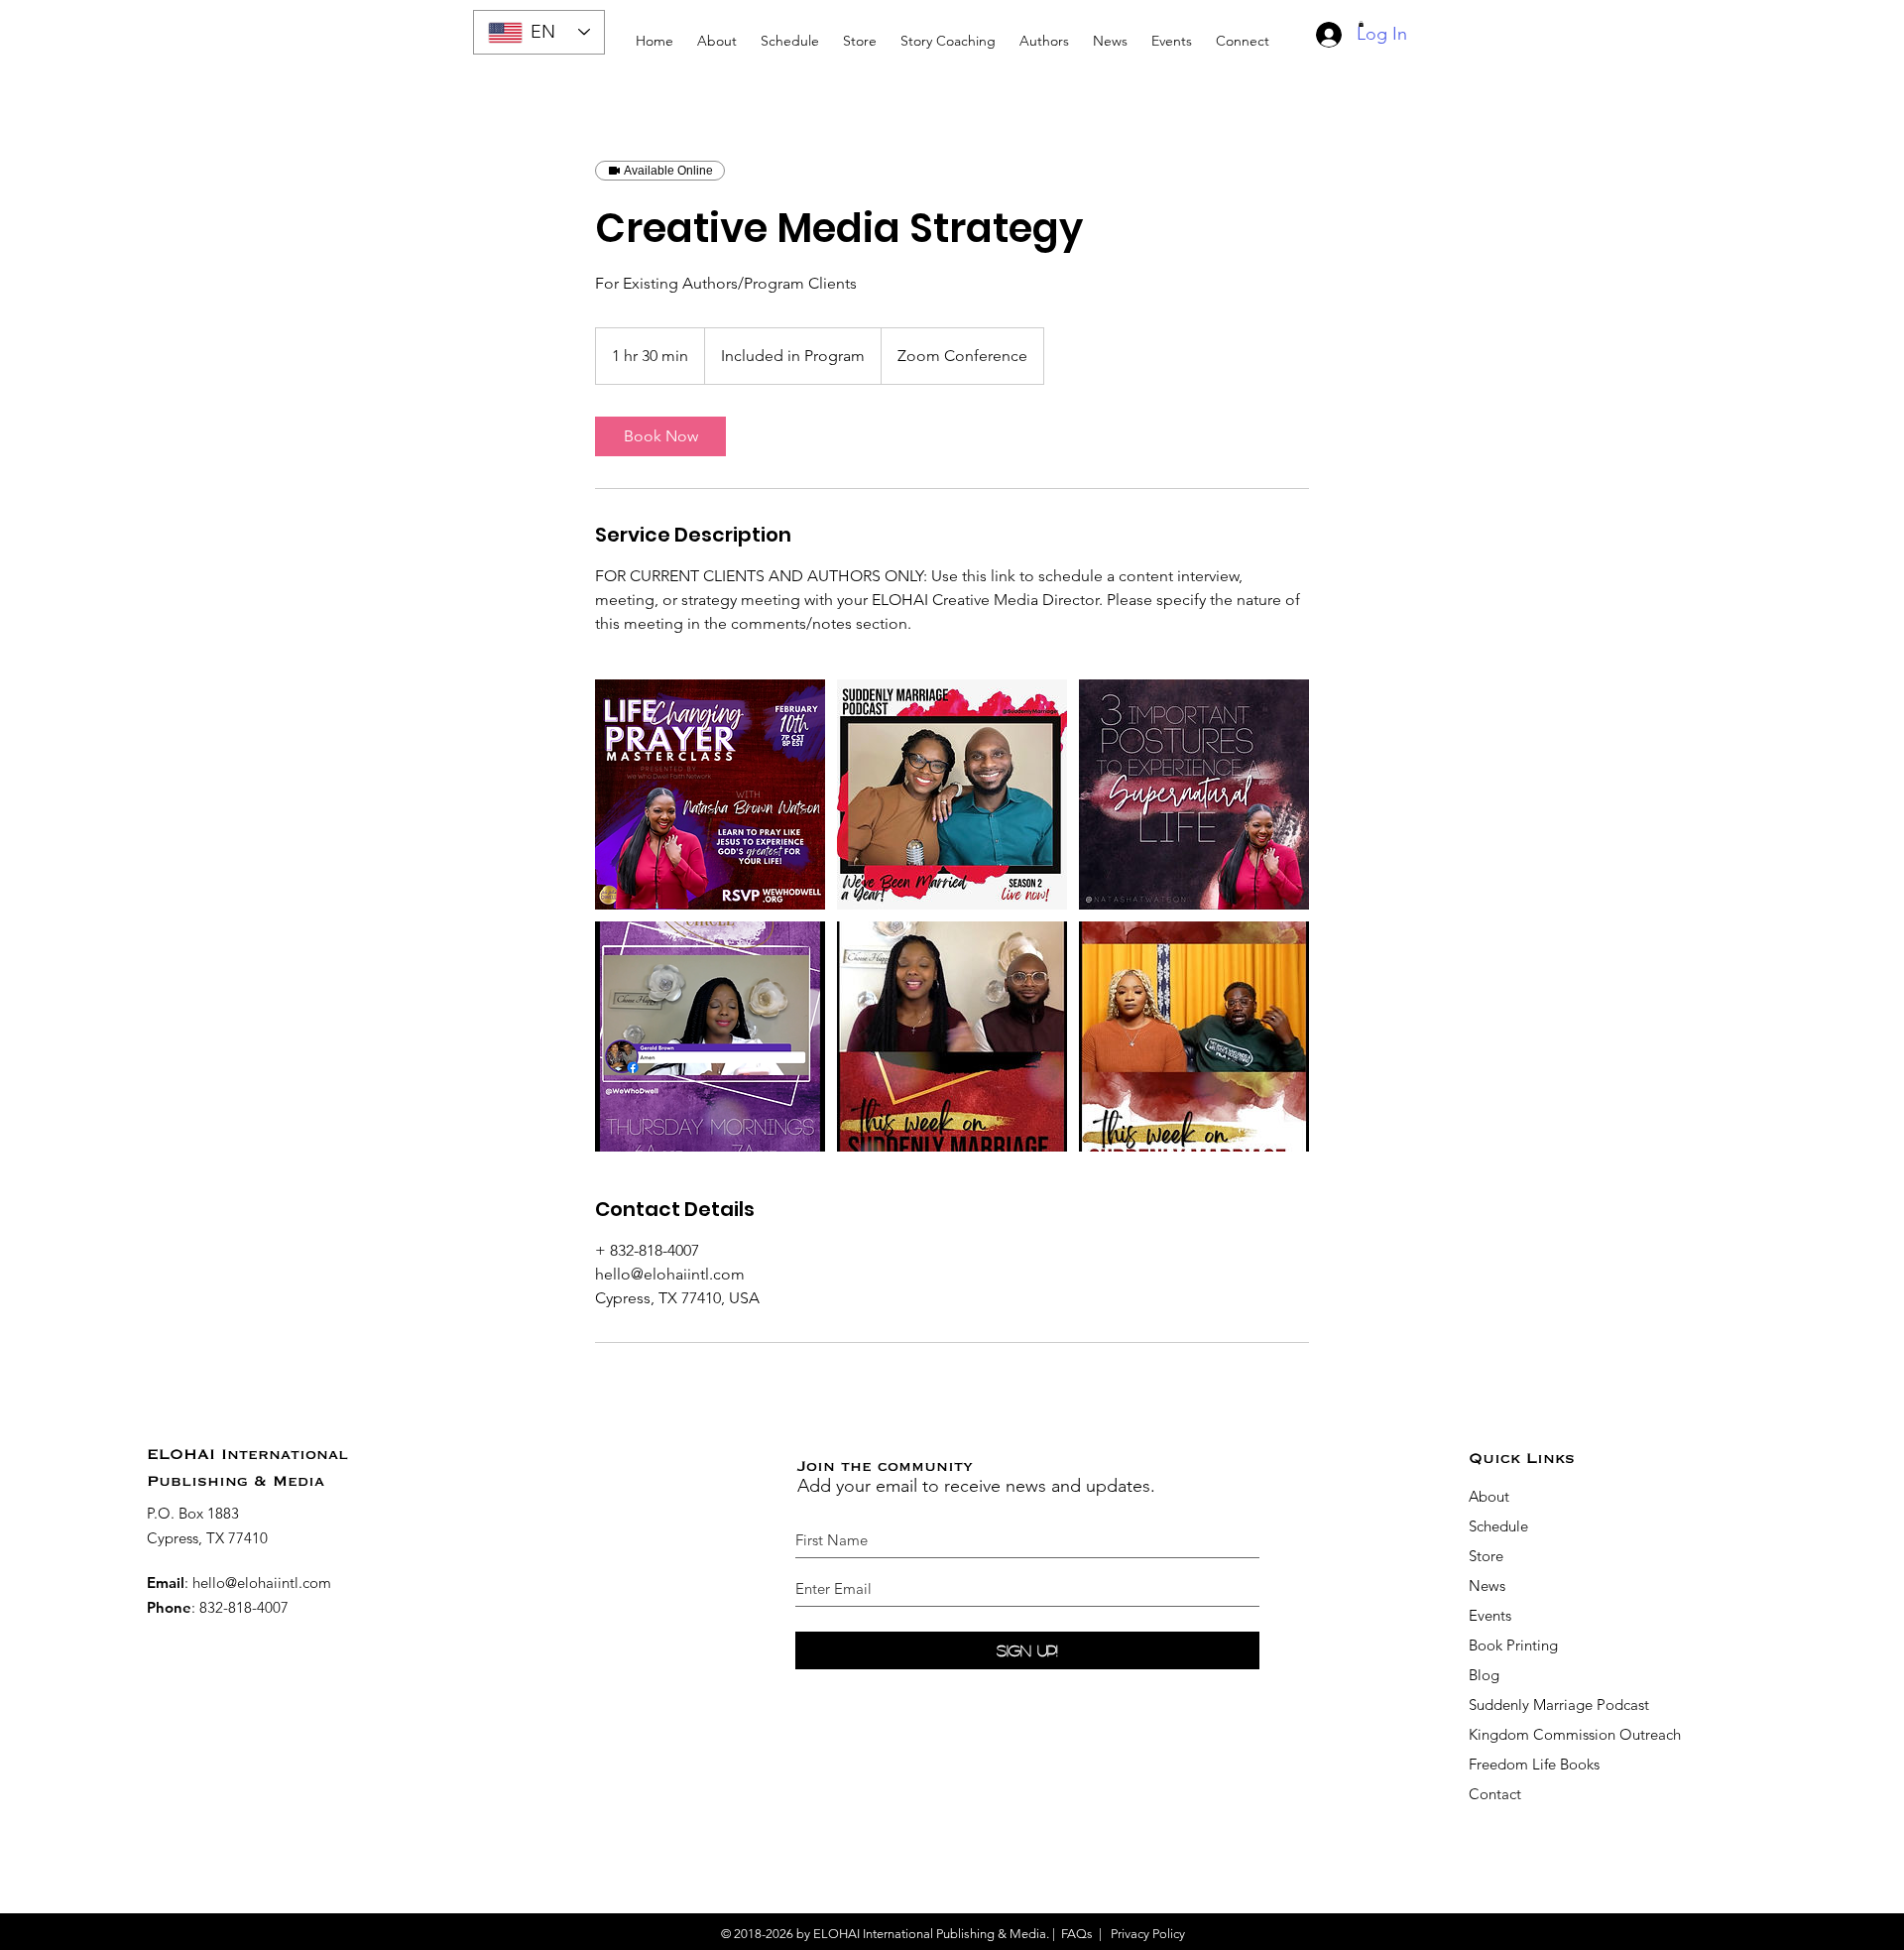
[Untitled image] (710, 794)
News (1487, 1585)
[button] (948, 32)
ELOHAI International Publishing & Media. (931, 1934)
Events (1490, 1615)
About (1489, 1496)
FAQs (1077, 1934)
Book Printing (1513, 1645)
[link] (660, 436)
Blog (1484, 1675)
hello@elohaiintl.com (262, 1583)
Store (1486, 1556)
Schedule (1500, 1526)
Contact (1495, 1794)
